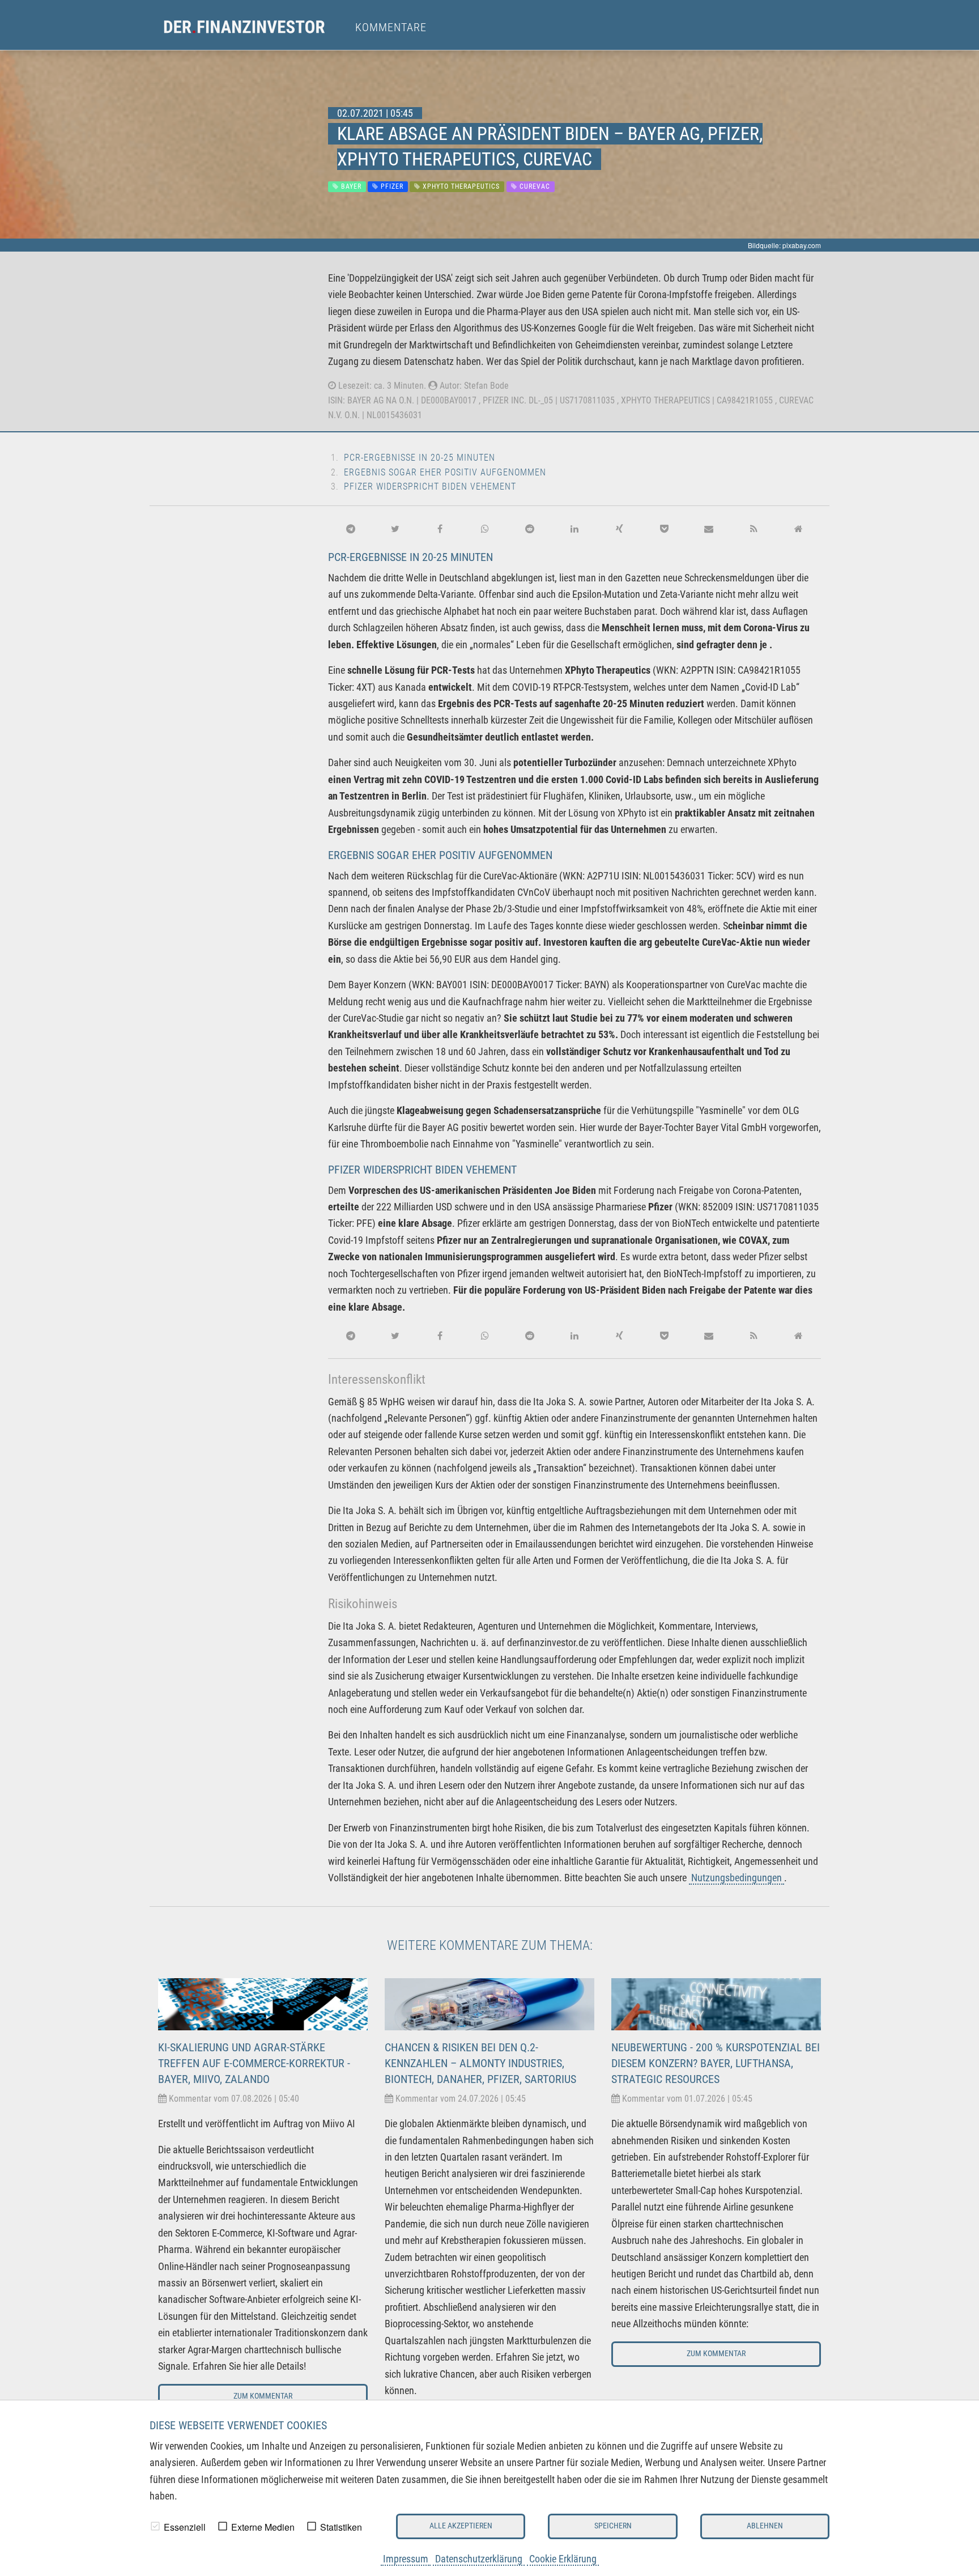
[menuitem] (255, 27)
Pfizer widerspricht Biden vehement (430, 486)
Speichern (613, 2526)
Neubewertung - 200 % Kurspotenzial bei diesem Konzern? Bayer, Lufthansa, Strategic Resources (716, 2063)
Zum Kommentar (263, 2396)
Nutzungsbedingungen (737, 1878)
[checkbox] (155, 2526)
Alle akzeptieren (461, 2526)
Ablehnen (765, 2526)
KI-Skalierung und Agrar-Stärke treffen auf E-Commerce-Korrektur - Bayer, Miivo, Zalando (254, 2063)
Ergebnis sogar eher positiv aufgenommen (445, 472)
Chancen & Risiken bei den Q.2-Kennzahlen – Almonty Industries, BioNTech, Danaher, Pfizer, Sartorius (480, 2063)
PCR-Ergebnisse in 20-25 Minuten (420, 458)
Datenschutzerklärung (479, 2559)
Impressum (406, 2559)
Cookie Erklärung (563, 2559)
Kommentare (391, 27)
